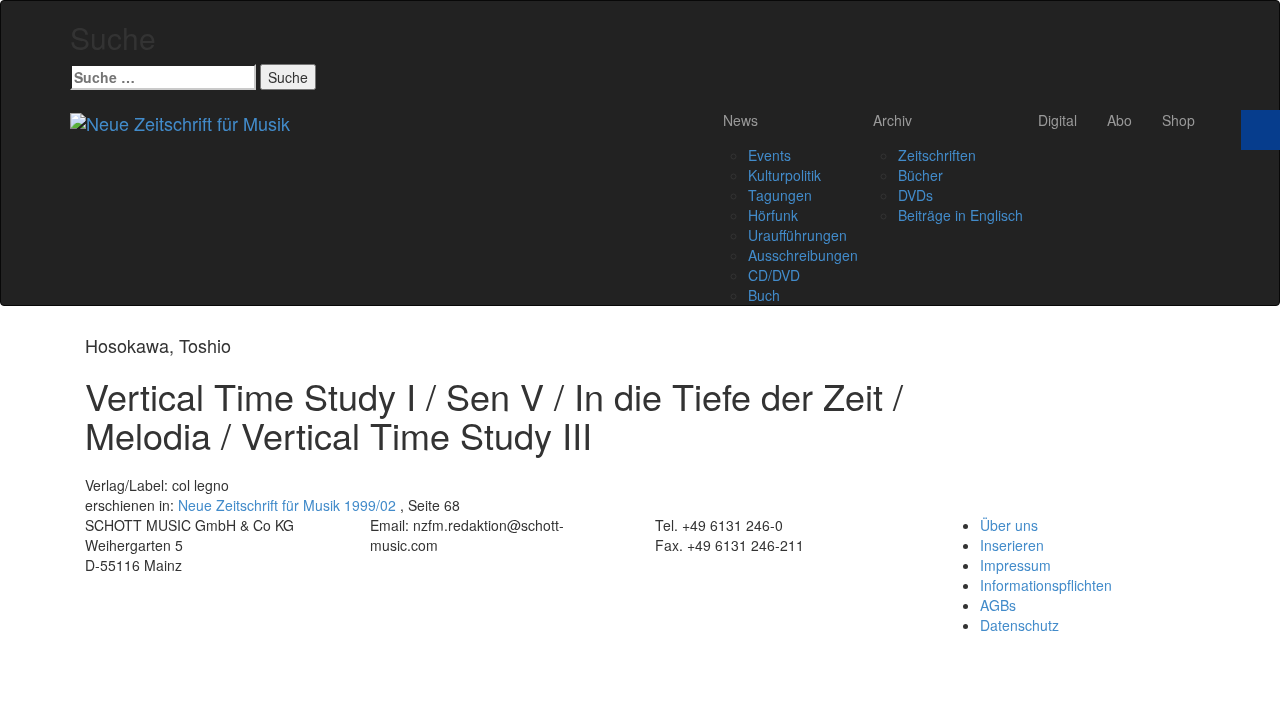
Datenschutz (1019, 625)
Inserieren (1012, 545)
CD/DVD (774, 275)
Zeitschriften (937, 155)
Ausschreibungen (803, 255)
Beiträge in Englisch (960, 215)
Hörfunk (773, 215)
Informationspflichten (1046, 585)
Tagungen (780, 195)
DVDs (915, 195)
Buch (764, 295)
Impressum (1015, 565)
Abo (1119, 120)
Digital (1057, 120)
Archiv (892, 120)
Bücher (920, 175)
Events (769, 155)
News (740, 120)
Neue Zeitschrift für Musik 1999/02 (287, 505)
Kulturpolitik (784, 175)
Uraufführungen (797, 235)
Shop (1178, 120)
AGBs (998, 605)
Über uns (1009, 525)
